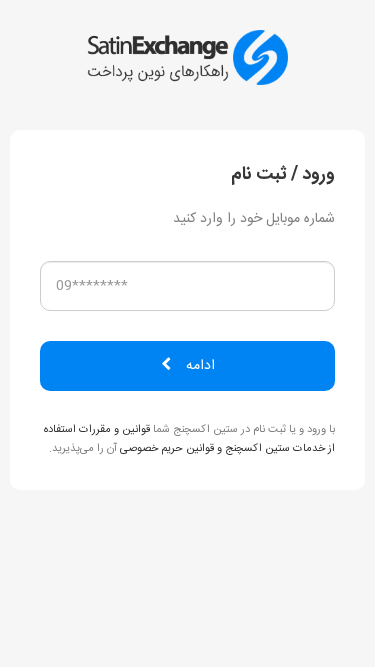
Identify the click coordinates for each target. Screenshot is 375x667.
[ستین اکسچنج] (187, 58)
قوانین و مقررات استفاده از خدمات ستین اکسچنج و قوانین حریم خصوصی (189, 439)
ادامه (200, 366)
